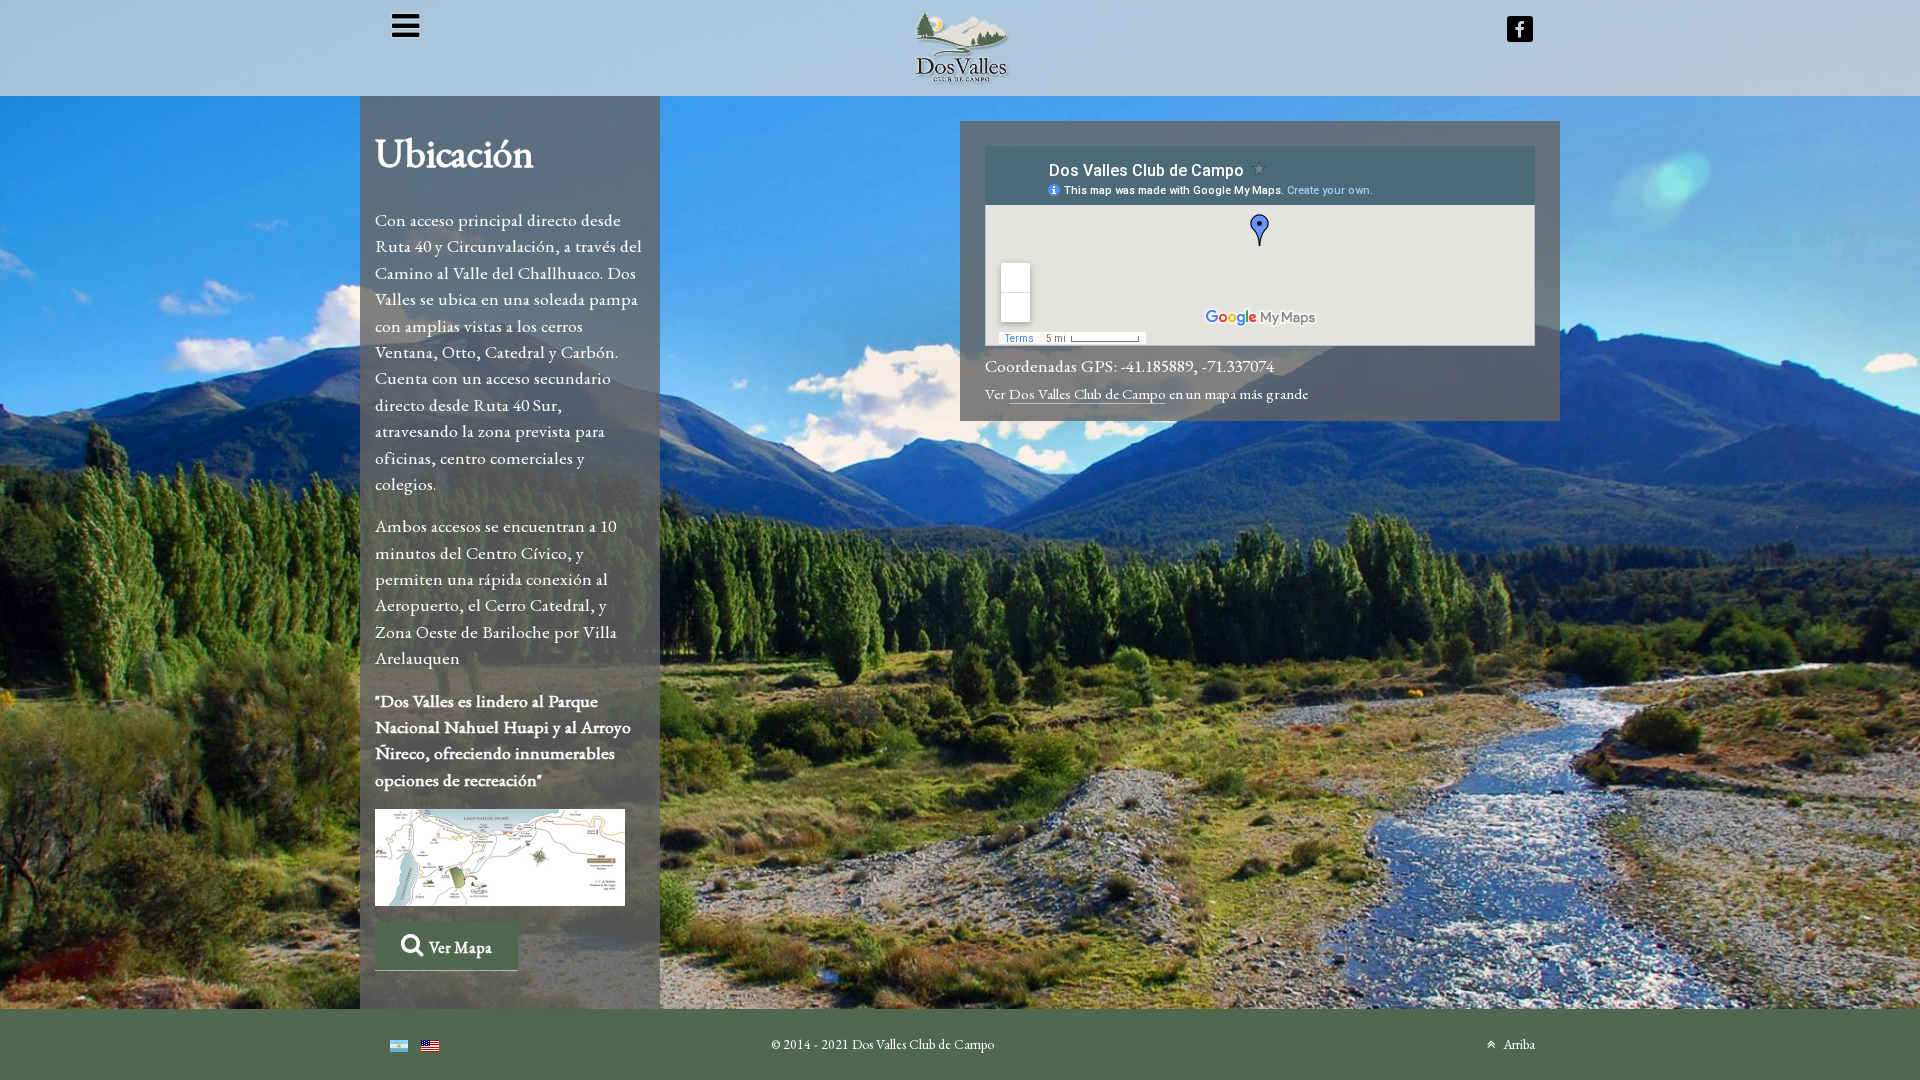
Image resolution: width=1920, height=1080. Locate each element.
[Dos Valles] (962, 44)
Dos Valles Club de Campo (1087, 393)
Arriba (1517, 1044)
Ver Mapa (460, 947)
